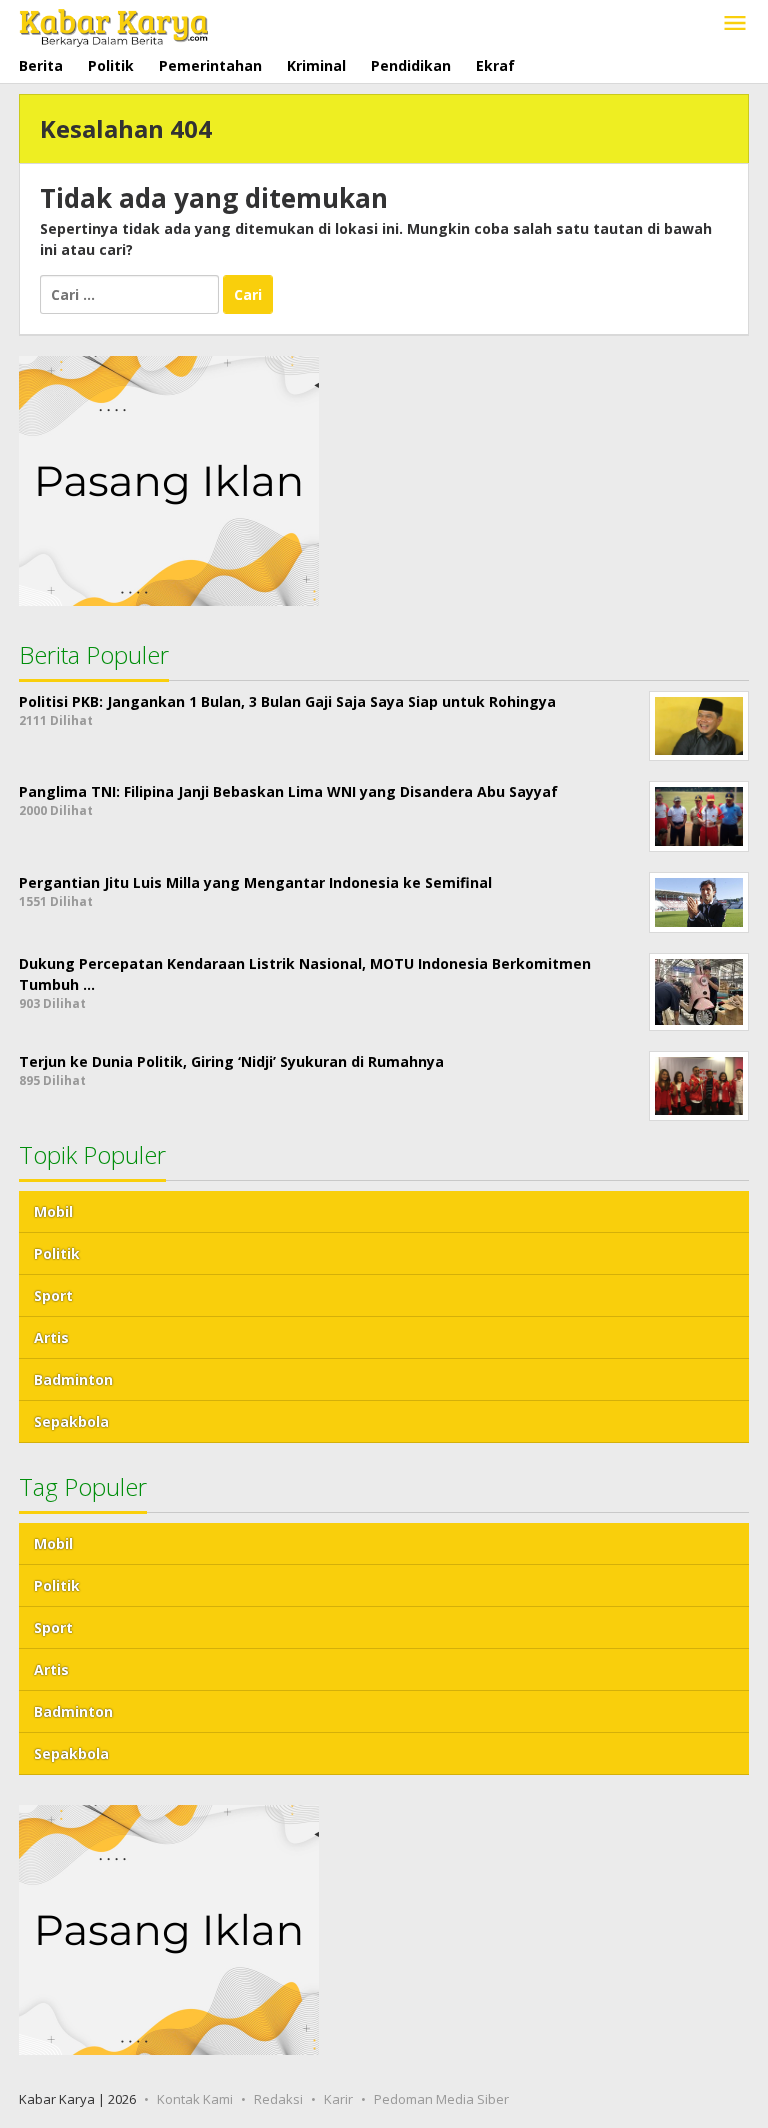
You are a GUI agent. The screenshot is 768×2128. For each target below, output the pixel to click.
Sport (53, 1295)
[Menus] (735, 24)
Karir (338, 2099)
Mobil (53, 1211)
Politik (57, 1253)
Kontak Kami (195, 2099)
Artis (51, 1337)
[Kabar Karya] (113, 23)
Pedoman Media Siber (441, 2099)
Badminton (73, 1379)
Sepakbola (71, 1421)
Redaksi (278, 2099)
